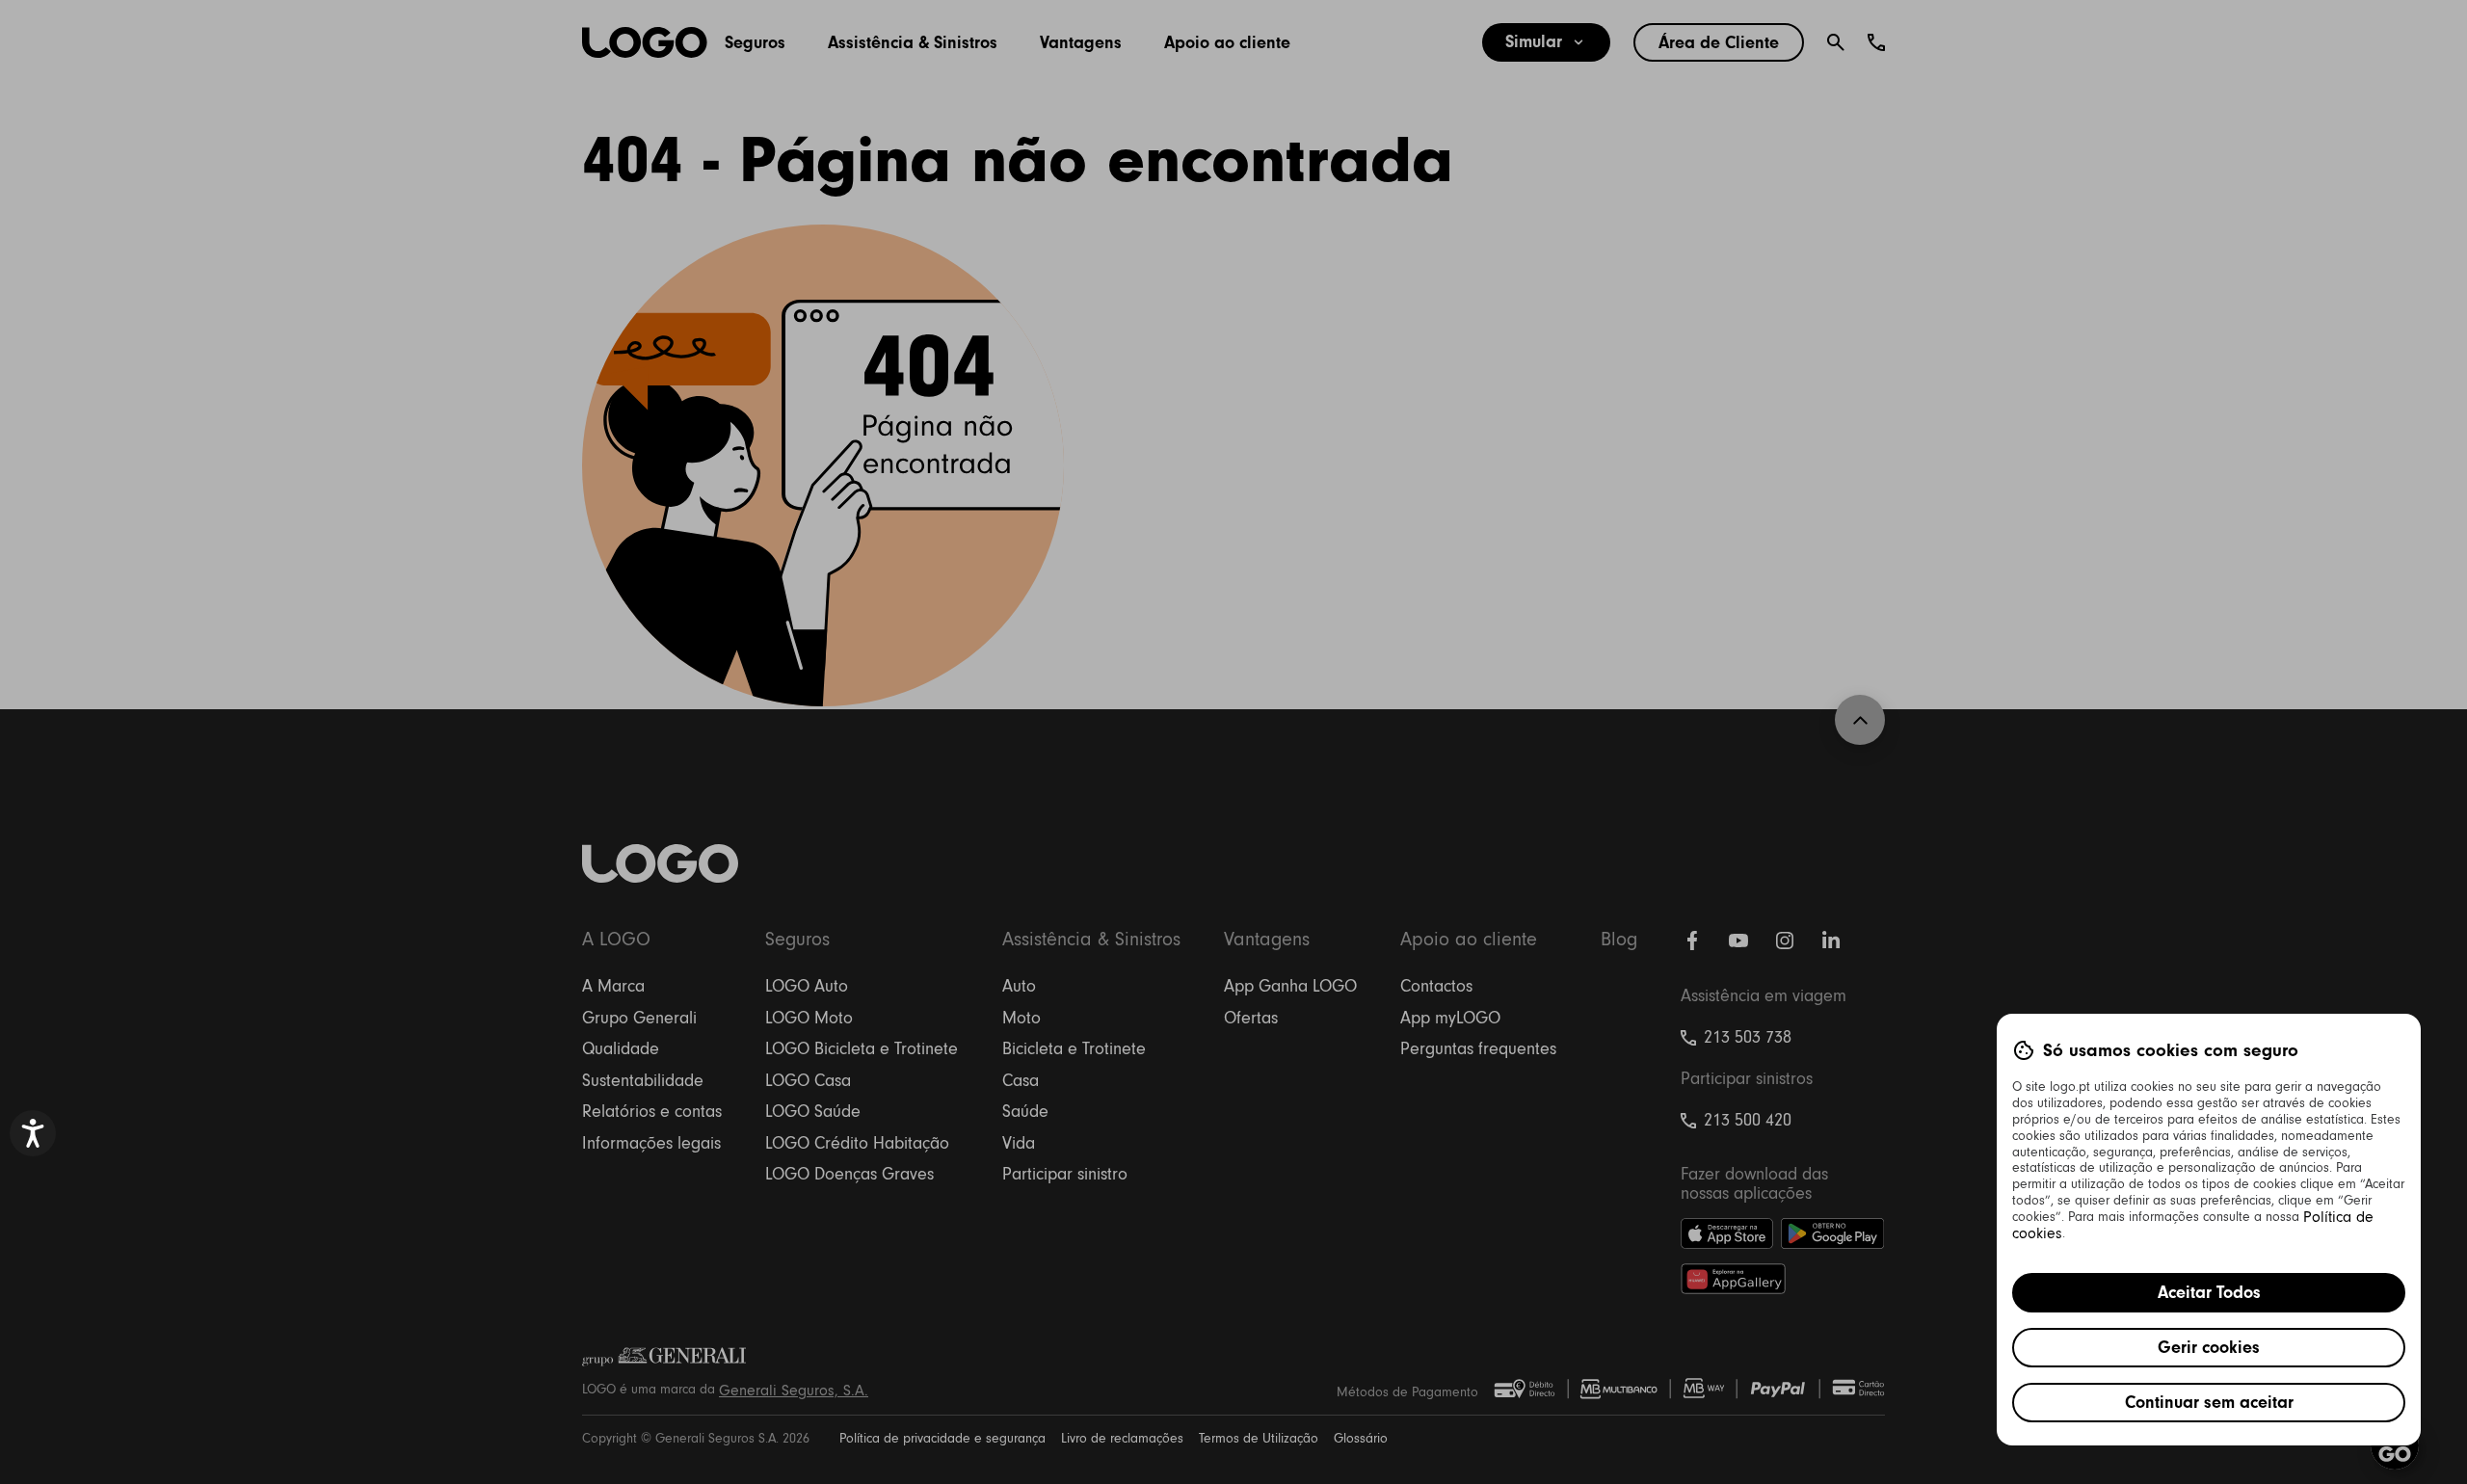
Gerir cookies (2209, 1347)
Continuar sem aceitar (2209, 1402)
